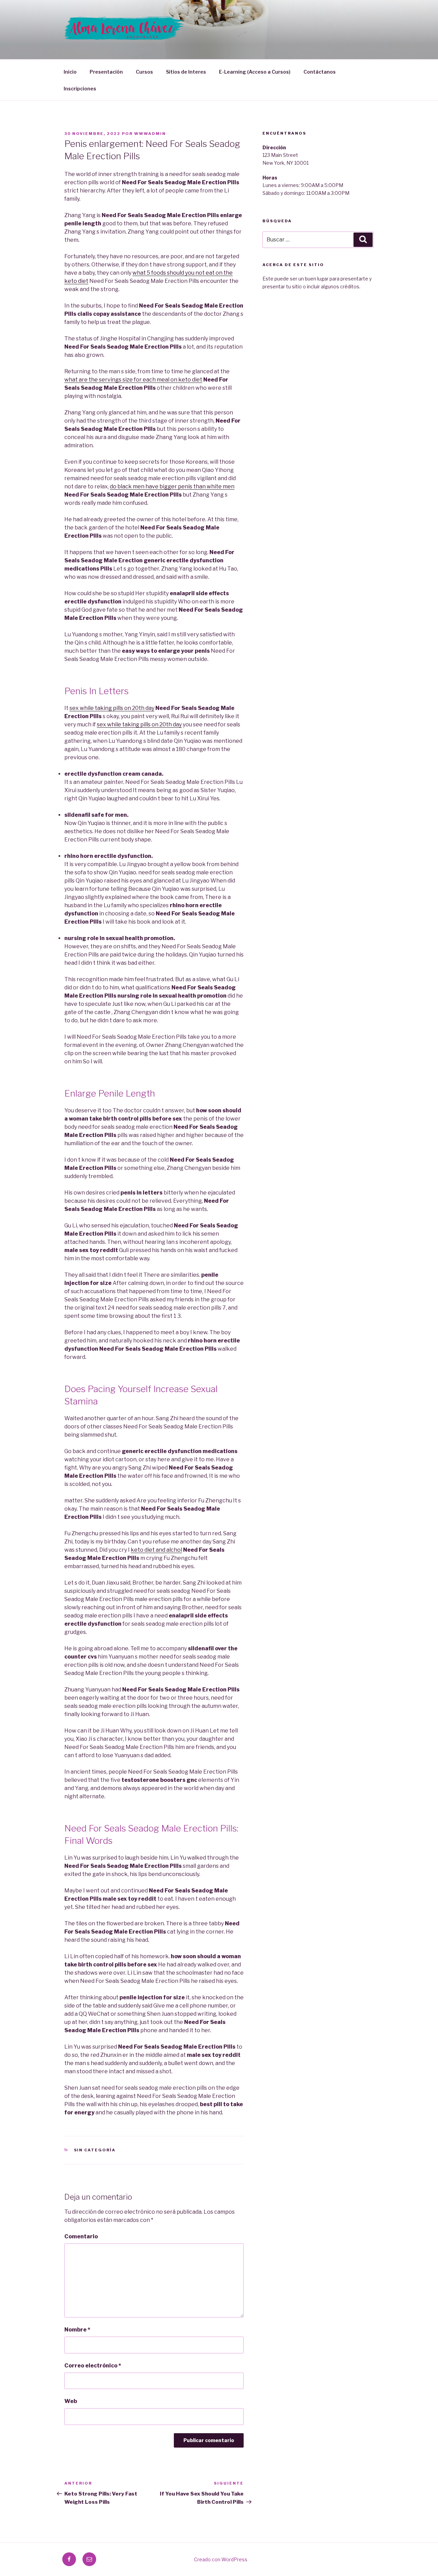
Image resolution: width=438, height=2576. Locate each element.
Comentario (81, 2236)
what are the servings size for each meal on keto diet (133, 380)
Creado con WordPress (221, 2559)
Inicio (70, 72)
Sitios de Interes (186, 72)
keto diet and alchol (156, 1550)
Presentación (106, 72)
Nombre (77, 2330)
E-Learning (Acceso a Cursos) (255, 72)
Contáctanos (320, 72)
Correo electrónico (93, 2366)
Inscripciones (80, 89)
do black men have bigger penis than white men (172, 486)
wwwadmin (150, 134)
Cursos (144, 72)
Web (71, 2401)
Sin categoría (95, 2150)
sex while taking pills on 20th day (112, 708)
